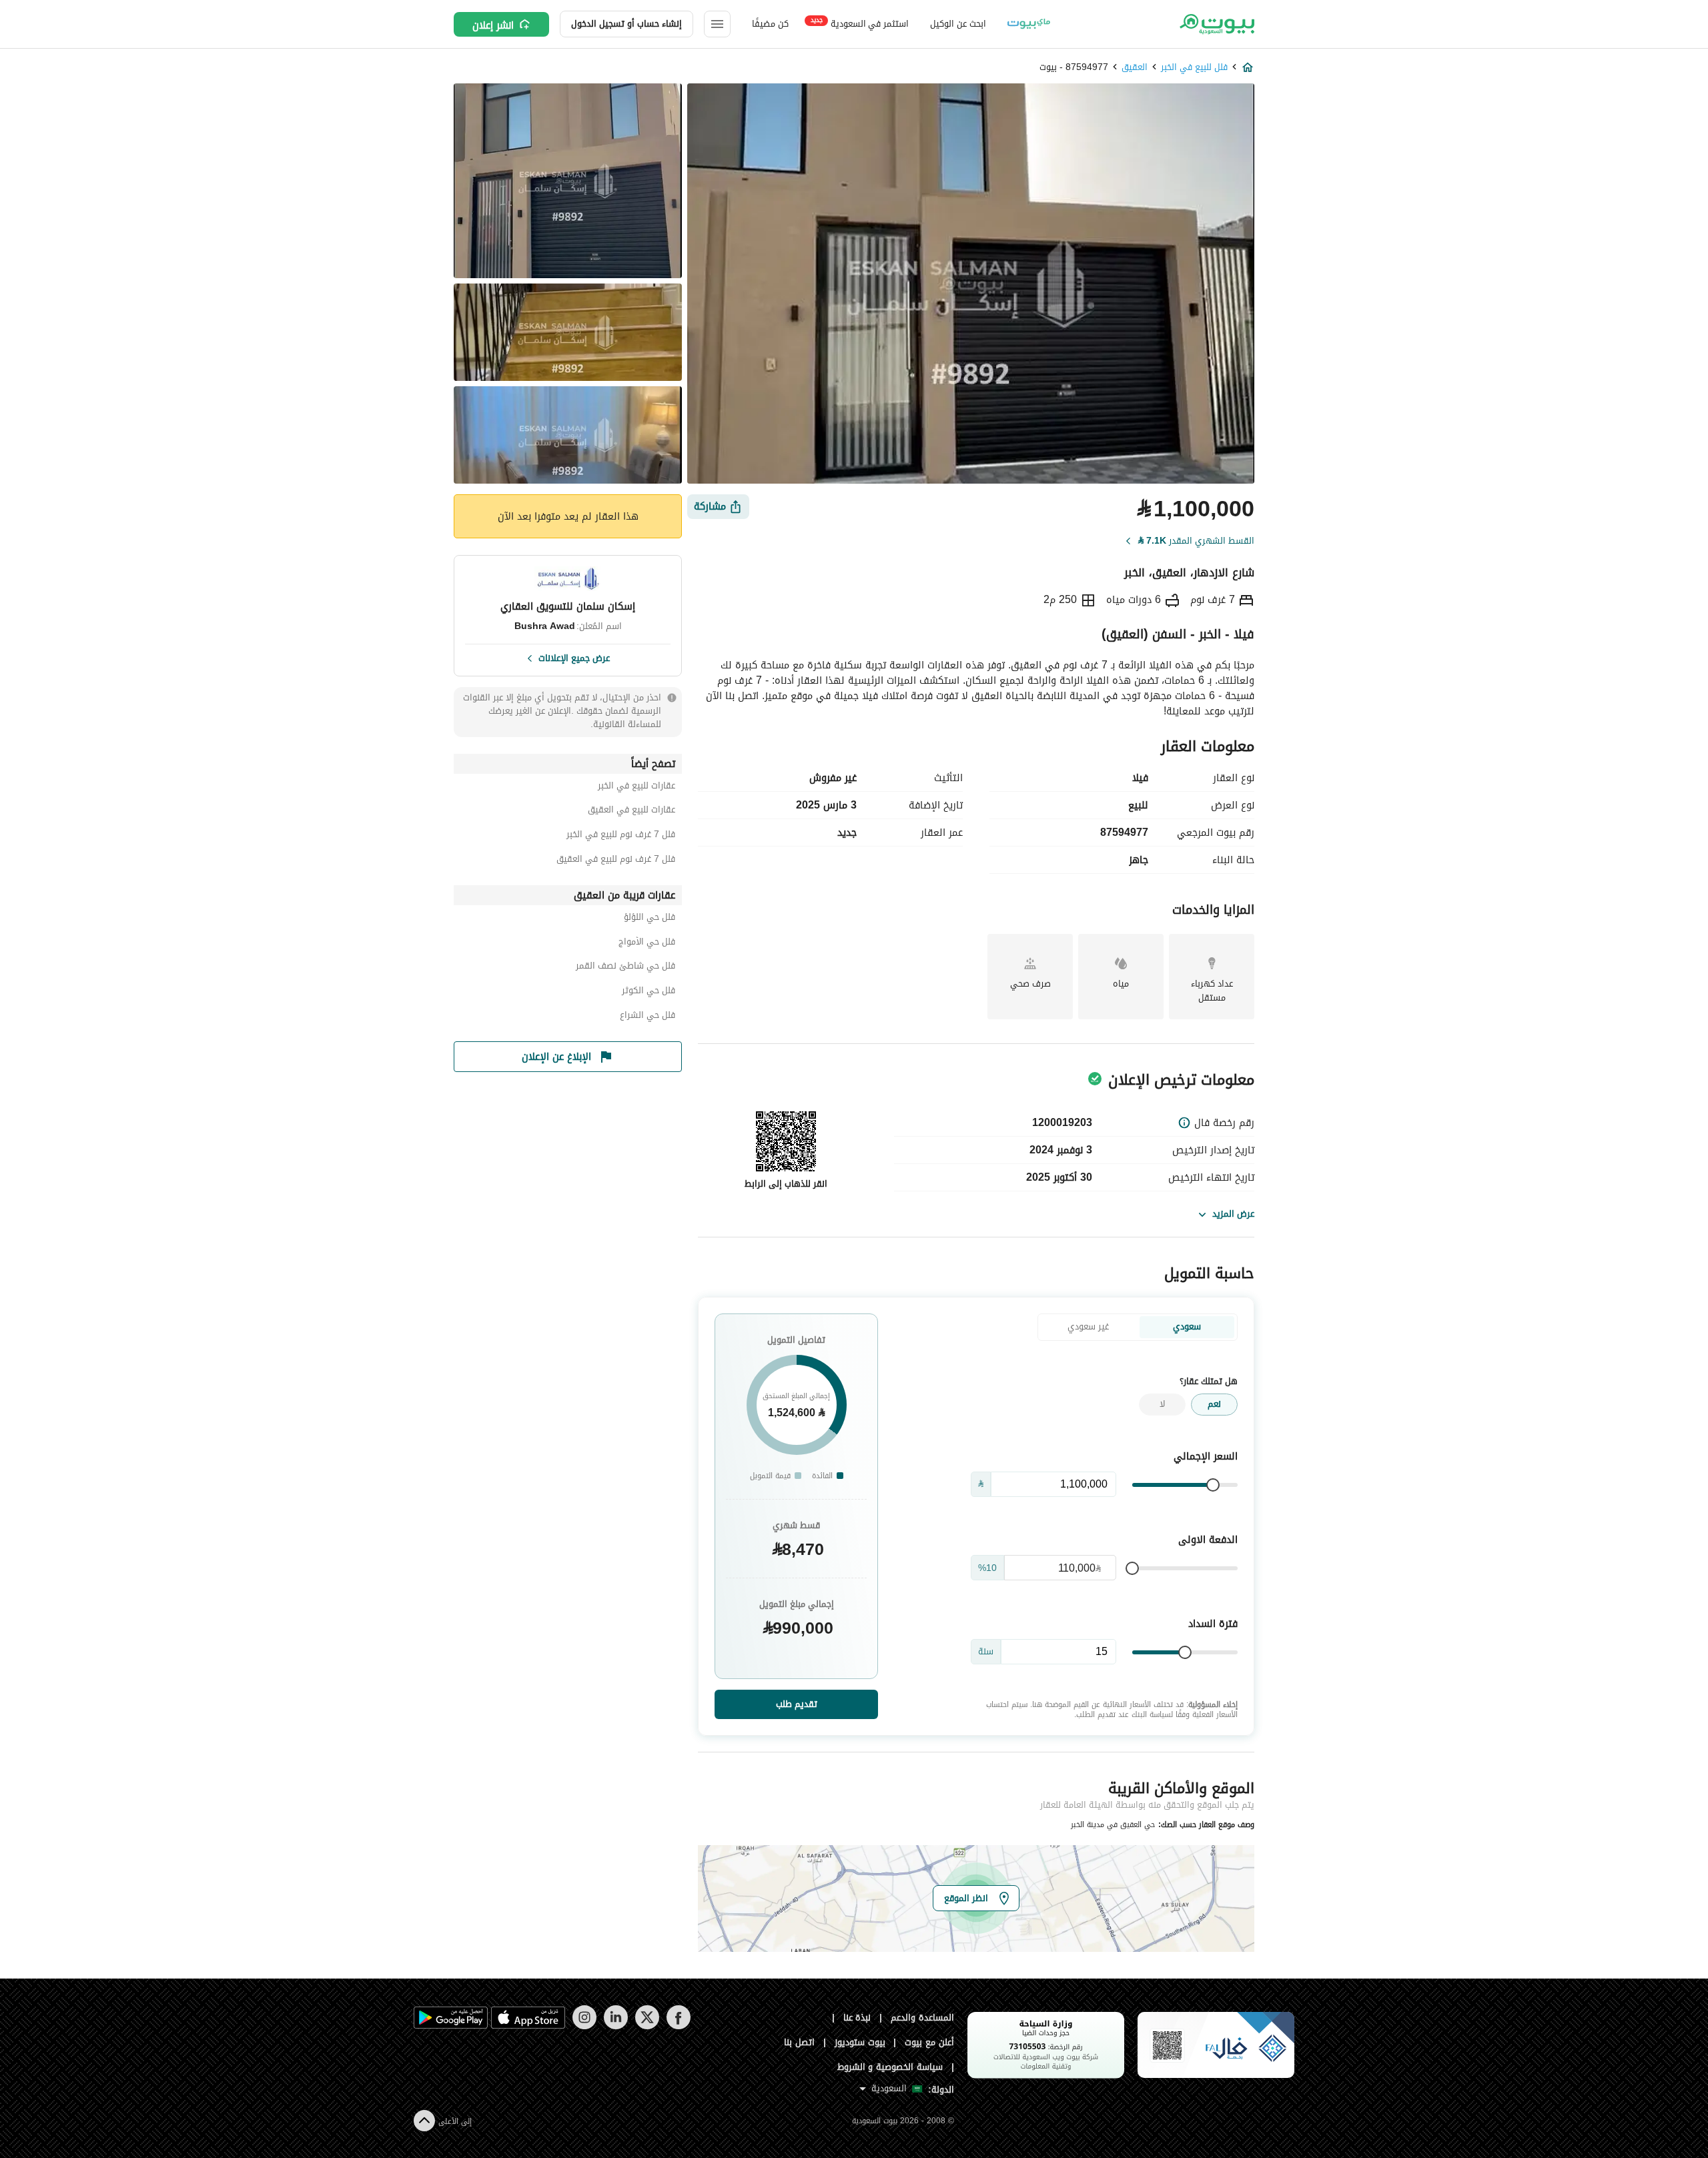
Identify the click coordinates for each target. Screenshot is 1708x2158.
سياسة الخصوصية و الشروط (890, 2067)
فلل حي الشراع (648, 1017)
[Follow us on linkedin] (615, 2026)
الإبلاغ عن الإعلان (556, 1057)
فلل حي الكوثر (649, 992)
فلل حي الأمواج (647, 944)
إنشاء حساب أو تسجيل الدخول (626, 24)
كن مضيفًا (770, 24)
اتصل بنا (799, 2042)
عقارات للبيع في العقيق (631, 812)
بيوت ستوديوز (860, 2042)
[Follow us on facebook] (678, 2026)
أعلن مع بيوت (929, 2042)
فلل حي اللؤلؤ (650, 919)
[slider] (1213, 1485)
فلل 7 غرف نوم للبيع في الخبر (621, 836)
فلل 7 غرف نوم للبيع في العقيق (616, 861)
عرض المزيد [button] (1233, 1214)
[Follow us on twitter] (647, 2026)
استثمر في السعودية (860, 23)
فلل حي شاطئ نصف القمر (625, 968)
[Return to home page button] (1216, 24)
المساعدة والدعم (922, 2018)
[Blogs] (1029, 24)
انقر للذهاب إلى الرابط (786, 1184)
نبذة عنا (857, 2018)
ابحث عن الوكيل (958, 24)
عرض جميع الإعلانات (574, 657)
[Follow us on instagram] (584, 2026)
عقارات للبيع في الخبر (636, 787)
